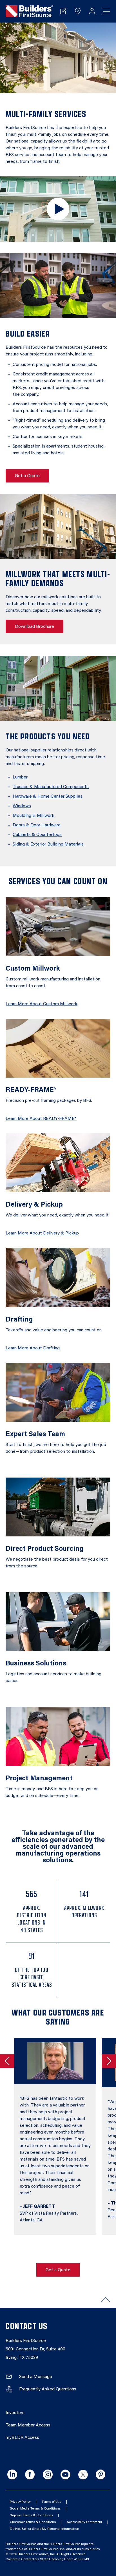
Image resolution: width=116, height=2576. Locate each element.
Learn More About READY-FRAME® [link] (41, 1119)
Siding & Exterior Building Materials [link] (48, 844)
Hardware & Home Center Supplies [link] (48, 797)
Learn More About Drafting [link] (33, 1348)
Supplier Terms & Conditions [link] (31, 2515)
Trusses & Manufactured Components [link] (51, 787)
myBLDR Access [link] (22, 2438)
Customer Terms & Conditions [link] (33, 2522)
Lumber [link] (20, 777)
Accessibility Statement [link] (84, 2522)
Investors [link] (15, 2413)
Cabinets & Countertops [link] (37, 835)
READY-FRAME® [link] (31, 1090)
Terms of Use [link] (51, 2502)
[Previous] (7, 2061)
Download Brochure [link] (34, 627)
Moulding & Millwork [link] (34, 816)
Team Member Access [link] (28, 2425)
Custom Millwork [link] (33, 969)
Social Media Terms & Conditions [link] (35, 2509)
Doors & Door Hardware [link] (37, 825)
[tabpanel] (52, 2136)
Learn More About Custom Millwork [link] (42, 1004)
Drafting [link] (19, 1320)
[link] (29, 11)
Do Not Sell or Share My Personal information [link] (44, 2529)
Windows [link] (22, 806)
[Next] (109, 2061)
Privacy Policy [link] (20, 2502)
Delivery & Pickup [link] (34, 1205)
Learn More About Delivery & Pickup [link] (42, 1233)
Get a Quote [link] (27, 476)
